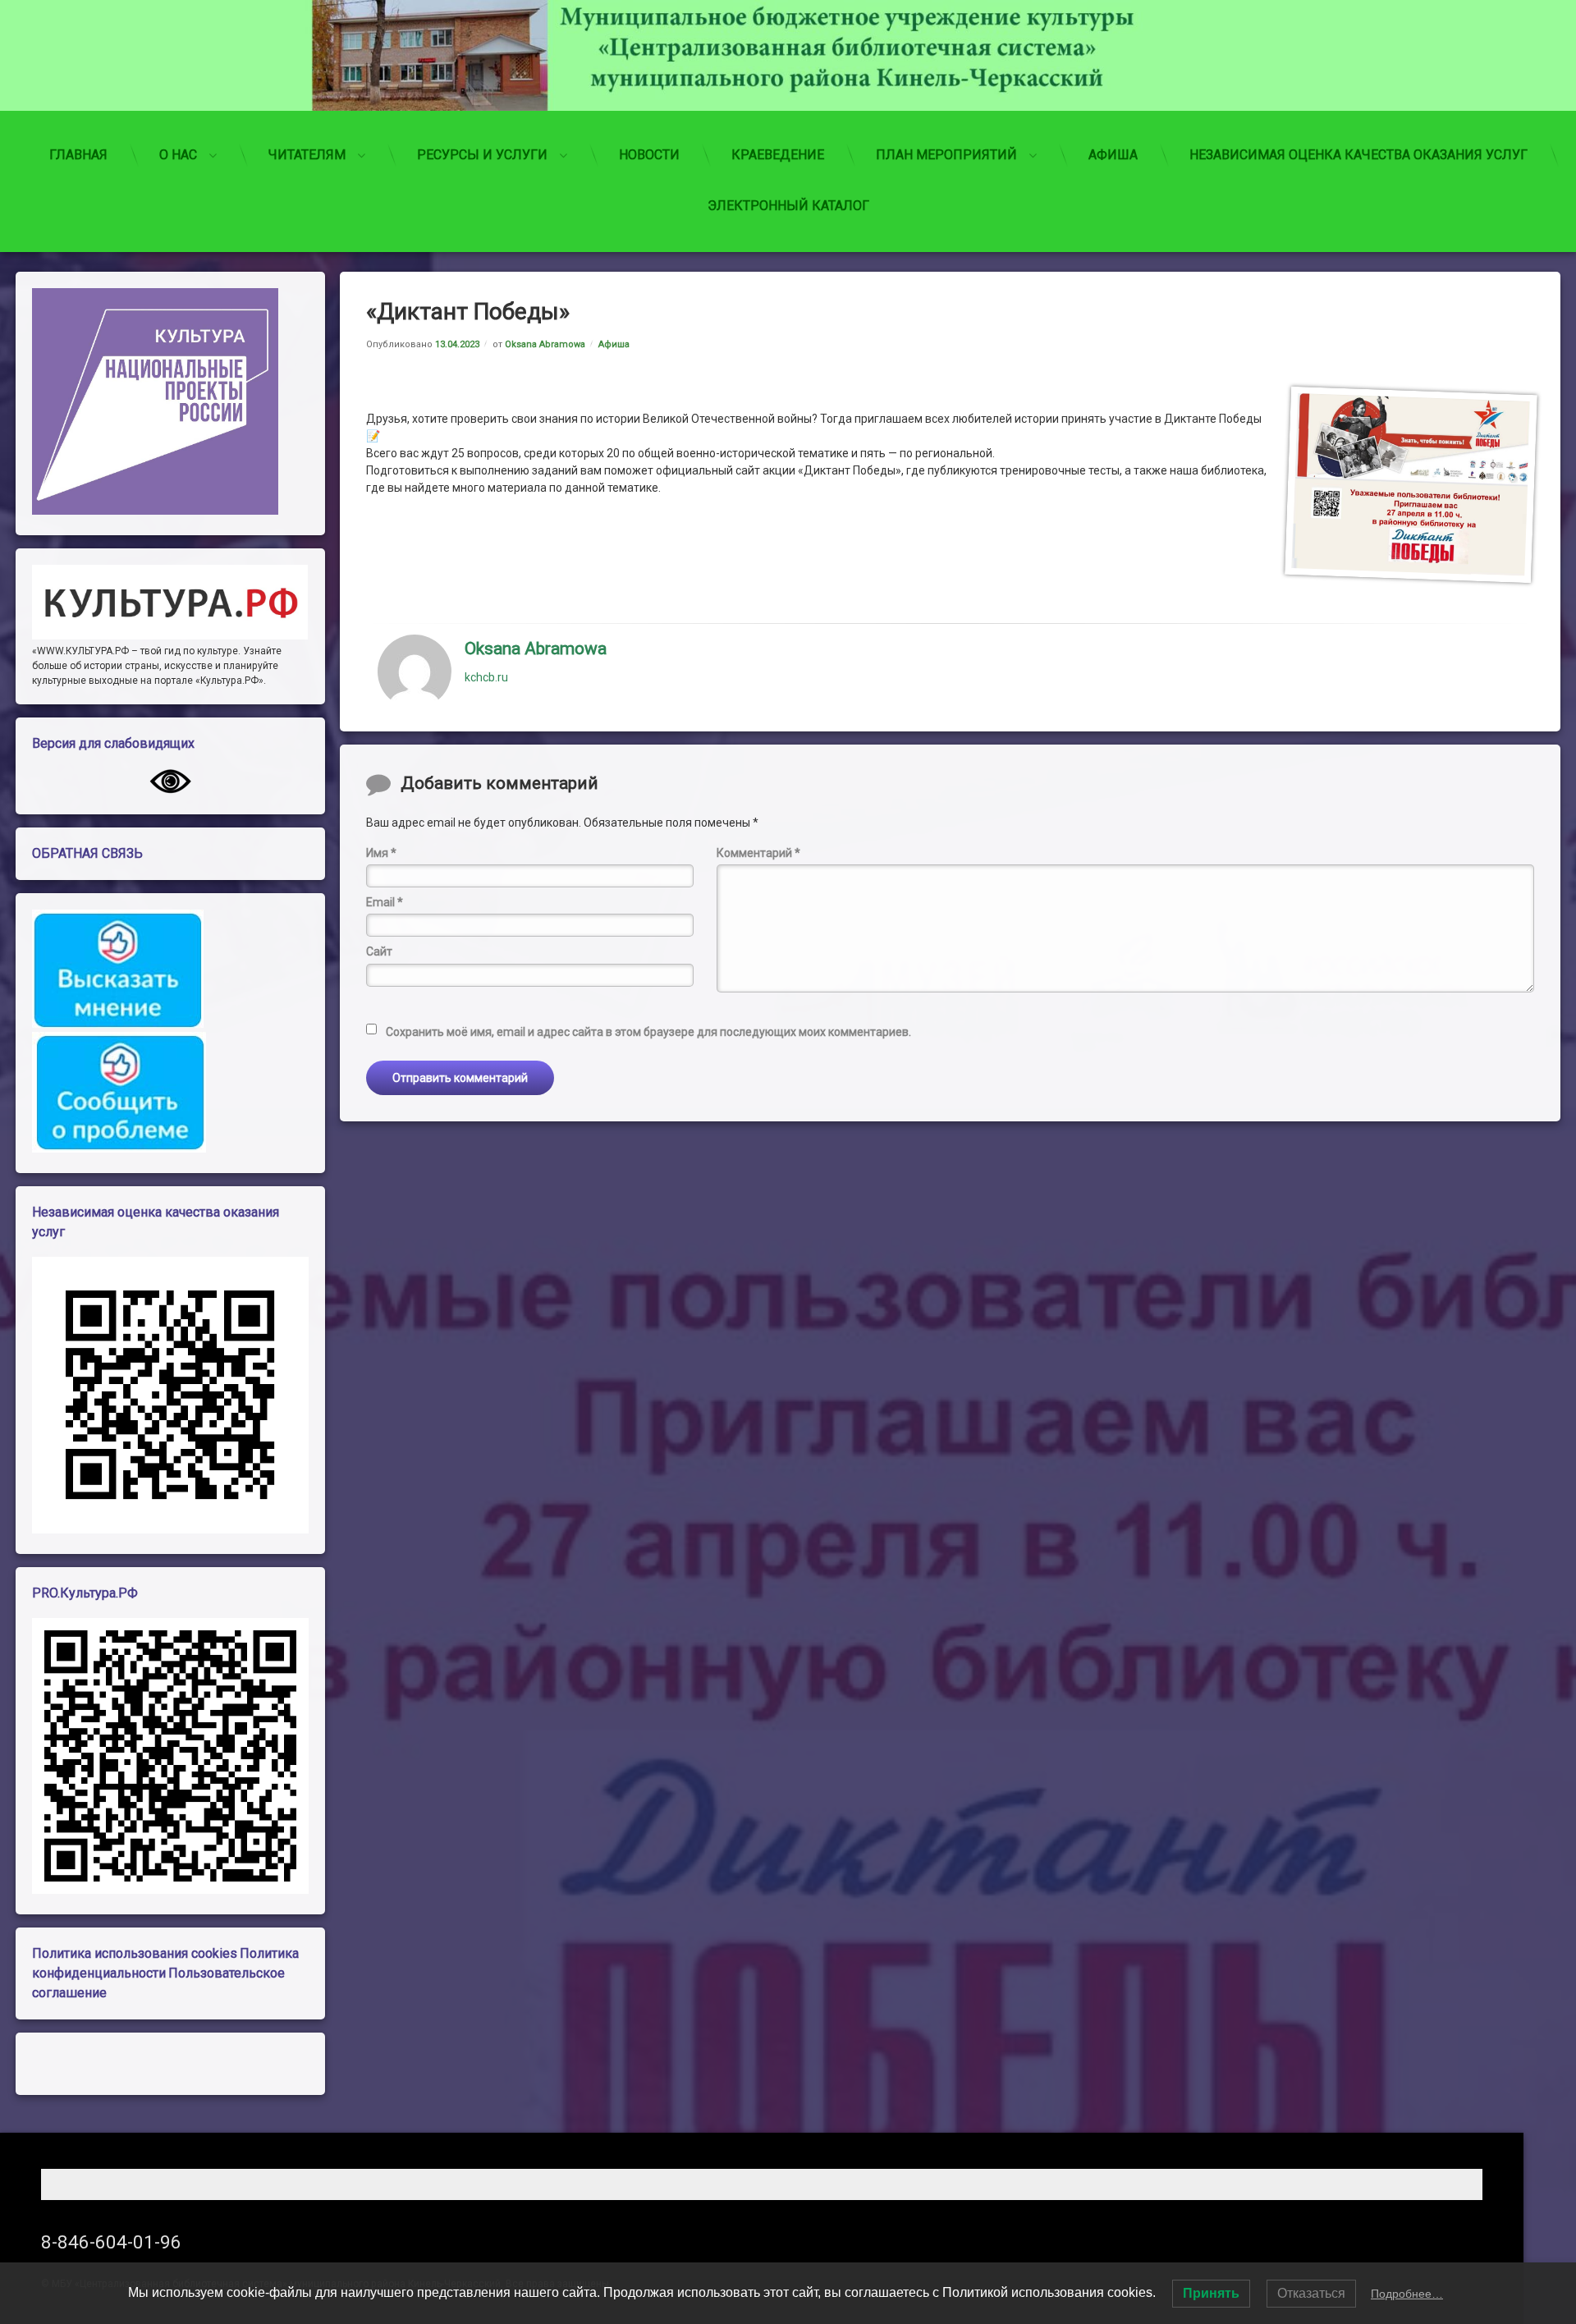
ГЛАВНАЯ (78, 155)
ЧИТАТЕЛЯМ (307, 155)
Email (385, 902)
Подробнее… (1407, 2294)
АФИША (1113, 155)
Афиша (614, 344)
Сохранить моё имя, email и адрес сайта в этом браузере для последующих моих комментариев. (648, 1032)
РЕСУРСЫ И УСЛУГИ (482, 155)
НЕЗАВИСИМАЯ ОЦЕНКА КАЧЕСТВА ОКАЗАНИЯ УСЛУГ (1358, 155)
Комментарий (758, 853)
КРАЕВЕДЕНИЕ (778, 155)
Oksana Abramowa (545, 344)
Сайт (379, 951)
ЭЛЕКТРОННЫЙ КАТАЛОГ (788, 206)
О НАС (178, 155)
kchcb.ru (486, 676)
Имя (381, 853)
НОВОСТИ (649, 155)
